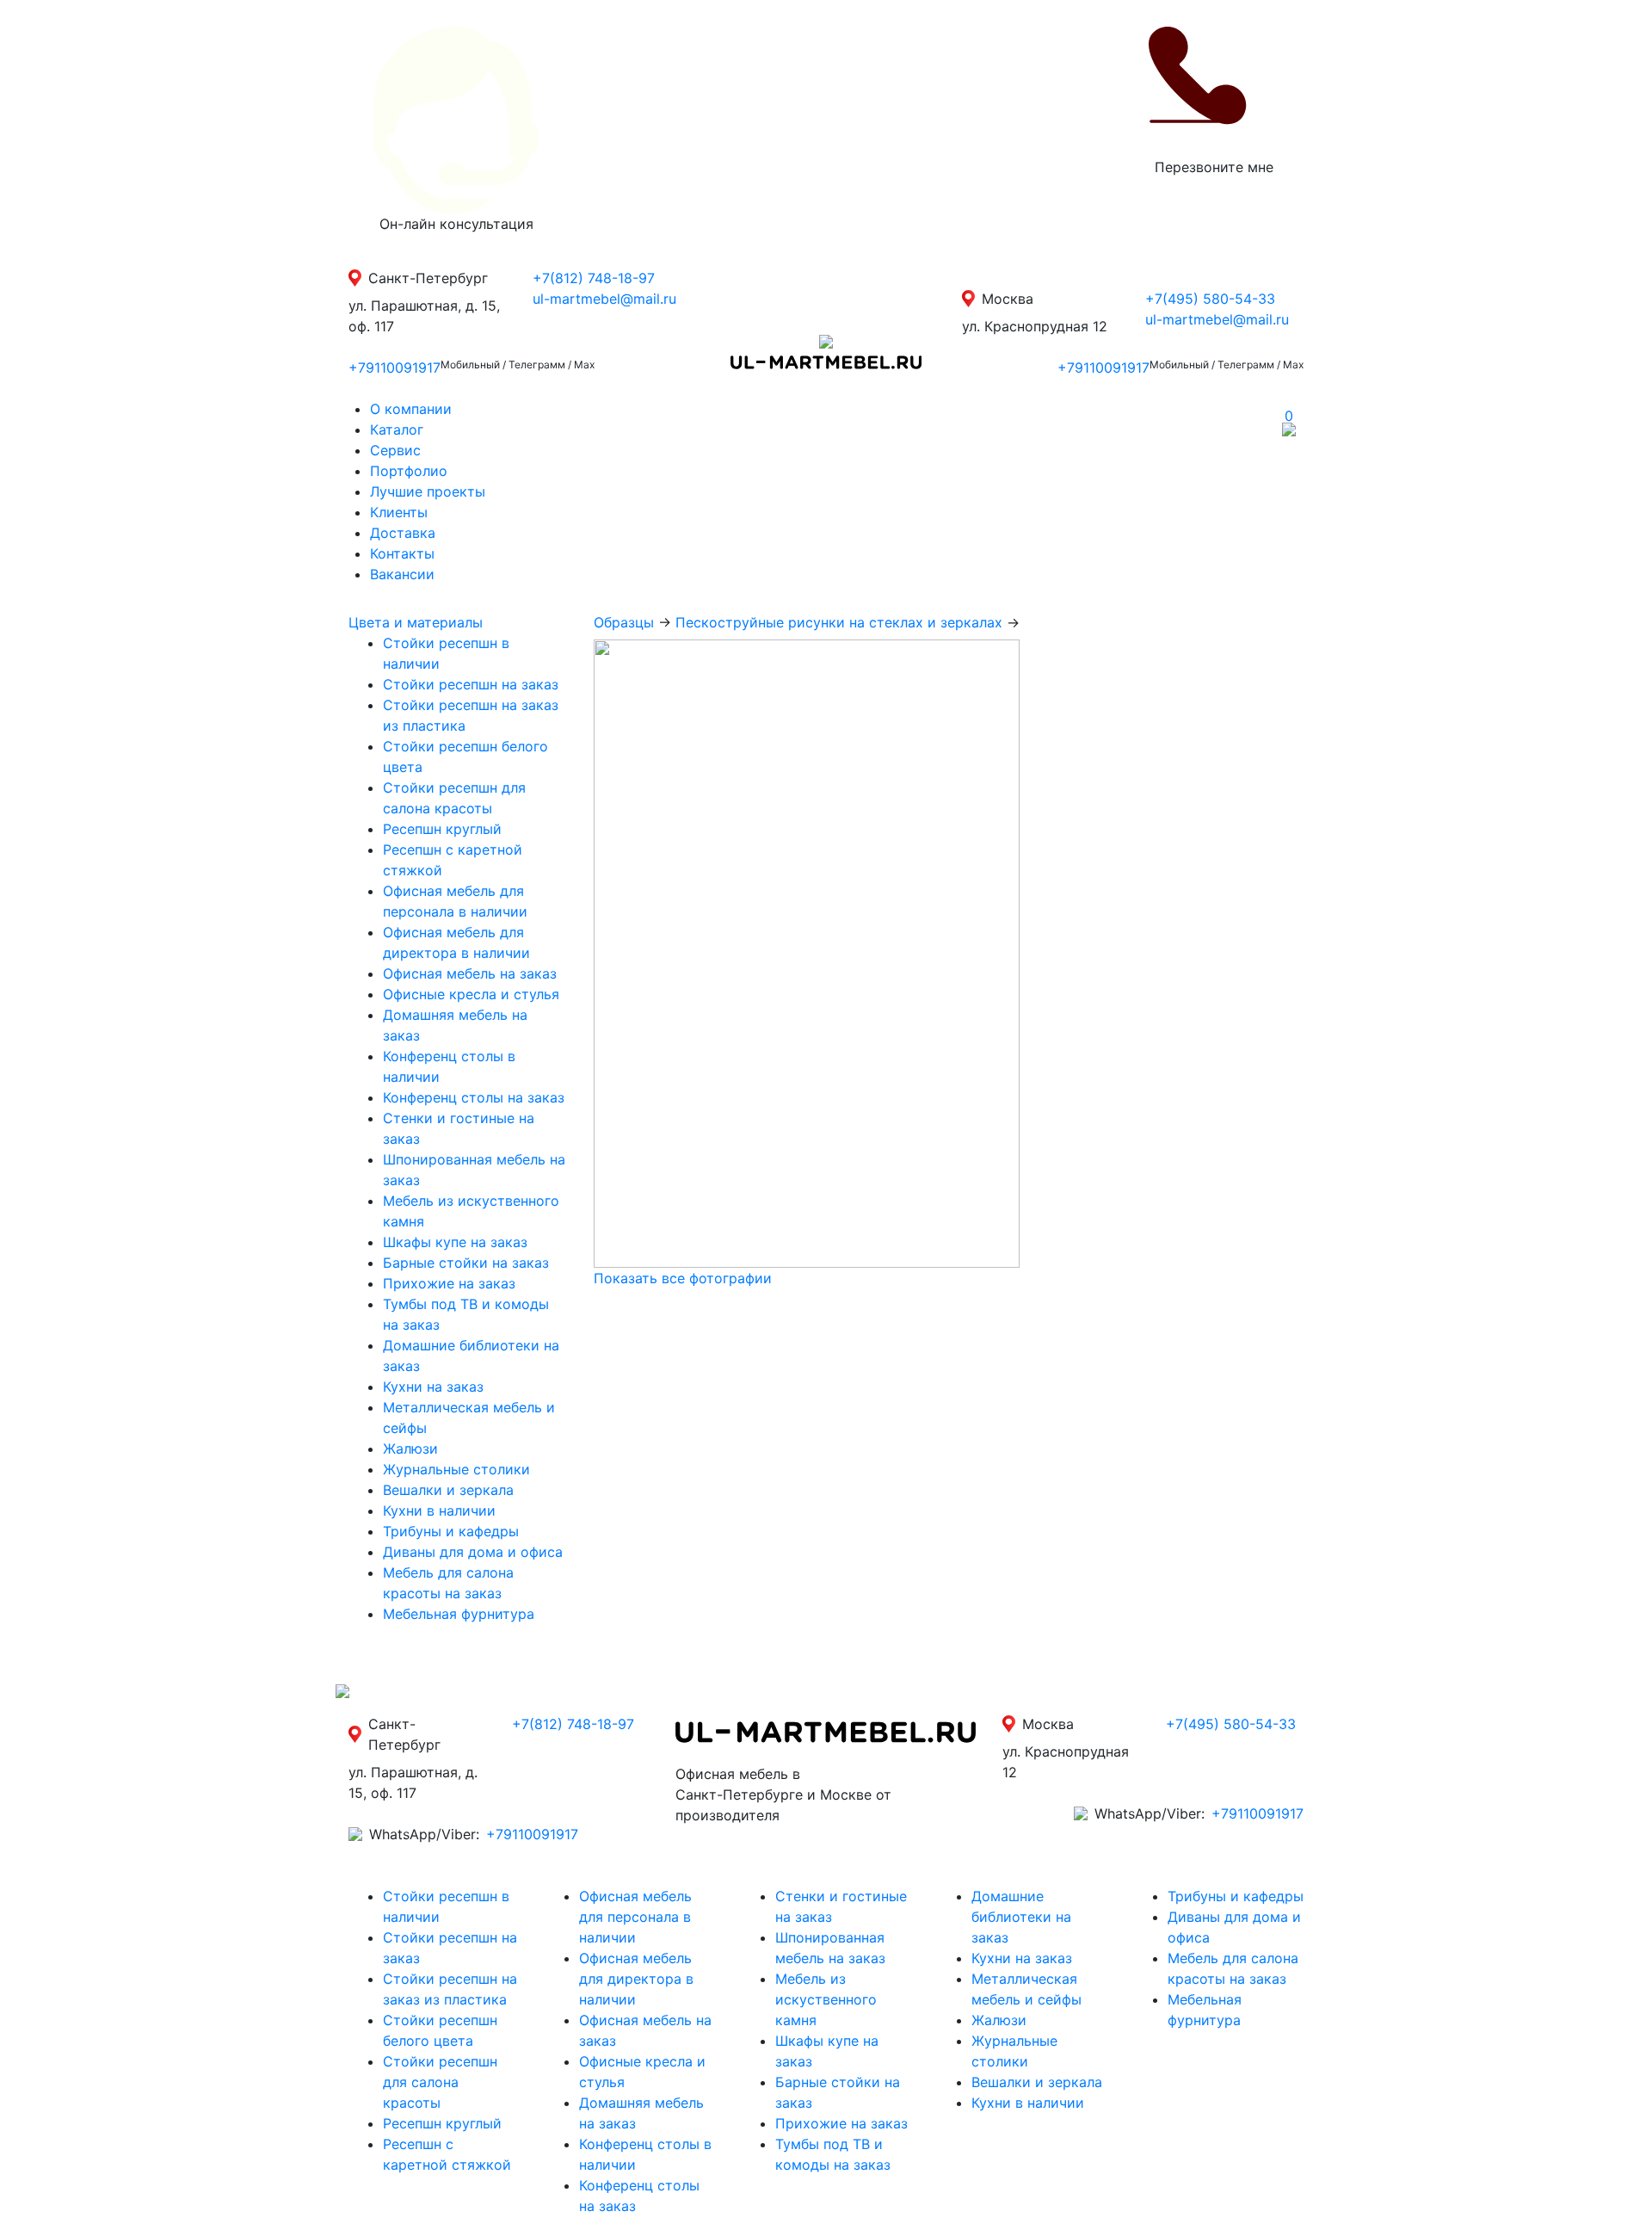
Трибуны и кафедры (451, 1531)
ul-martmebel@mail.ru (604, 299)
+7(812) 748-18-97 (594, 278)
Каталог (397, 429)
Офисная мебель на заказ (470, 973)
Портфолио (409, 471)
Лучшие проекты (428, 491)
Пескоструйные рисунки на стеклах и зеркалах (839, 622)
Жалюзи (410, 1449)
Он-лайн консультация (456, 224)
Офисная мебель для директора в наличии (636, 1979)
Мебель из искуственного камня (826, 1999)
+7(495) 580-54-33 (1210, 299)
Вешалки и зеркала (448, 1490)
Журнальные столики (456, 1469)
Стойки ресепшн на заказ (471, 684)
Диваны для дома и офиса (473, 1552)
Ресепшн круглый (442, 829)
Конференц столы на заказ (474, 1097)
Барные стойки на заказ (466, 1263)
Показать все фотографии (683, 1278)
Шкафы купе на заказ (455, 1242)
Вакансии (402, 574)
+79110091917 (395, 368)
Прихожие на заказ (449, 1283)
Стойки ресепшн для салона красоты (440, 2082)
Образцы (624, 622)
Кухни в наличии (439, 1510)
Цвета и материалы (416, 622)
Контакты (402, 553)
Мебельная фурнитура (459, 1614)
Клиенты (399, 512)
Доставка (403, 533)
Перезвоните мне (1214, 167)
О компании (411, 409)
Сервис (395, 450)
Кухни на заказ (433, 1387)
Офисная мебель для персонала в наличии (635, 1917)
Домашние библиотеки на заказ (1021, 1917)
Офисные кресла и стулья (471, 994)
